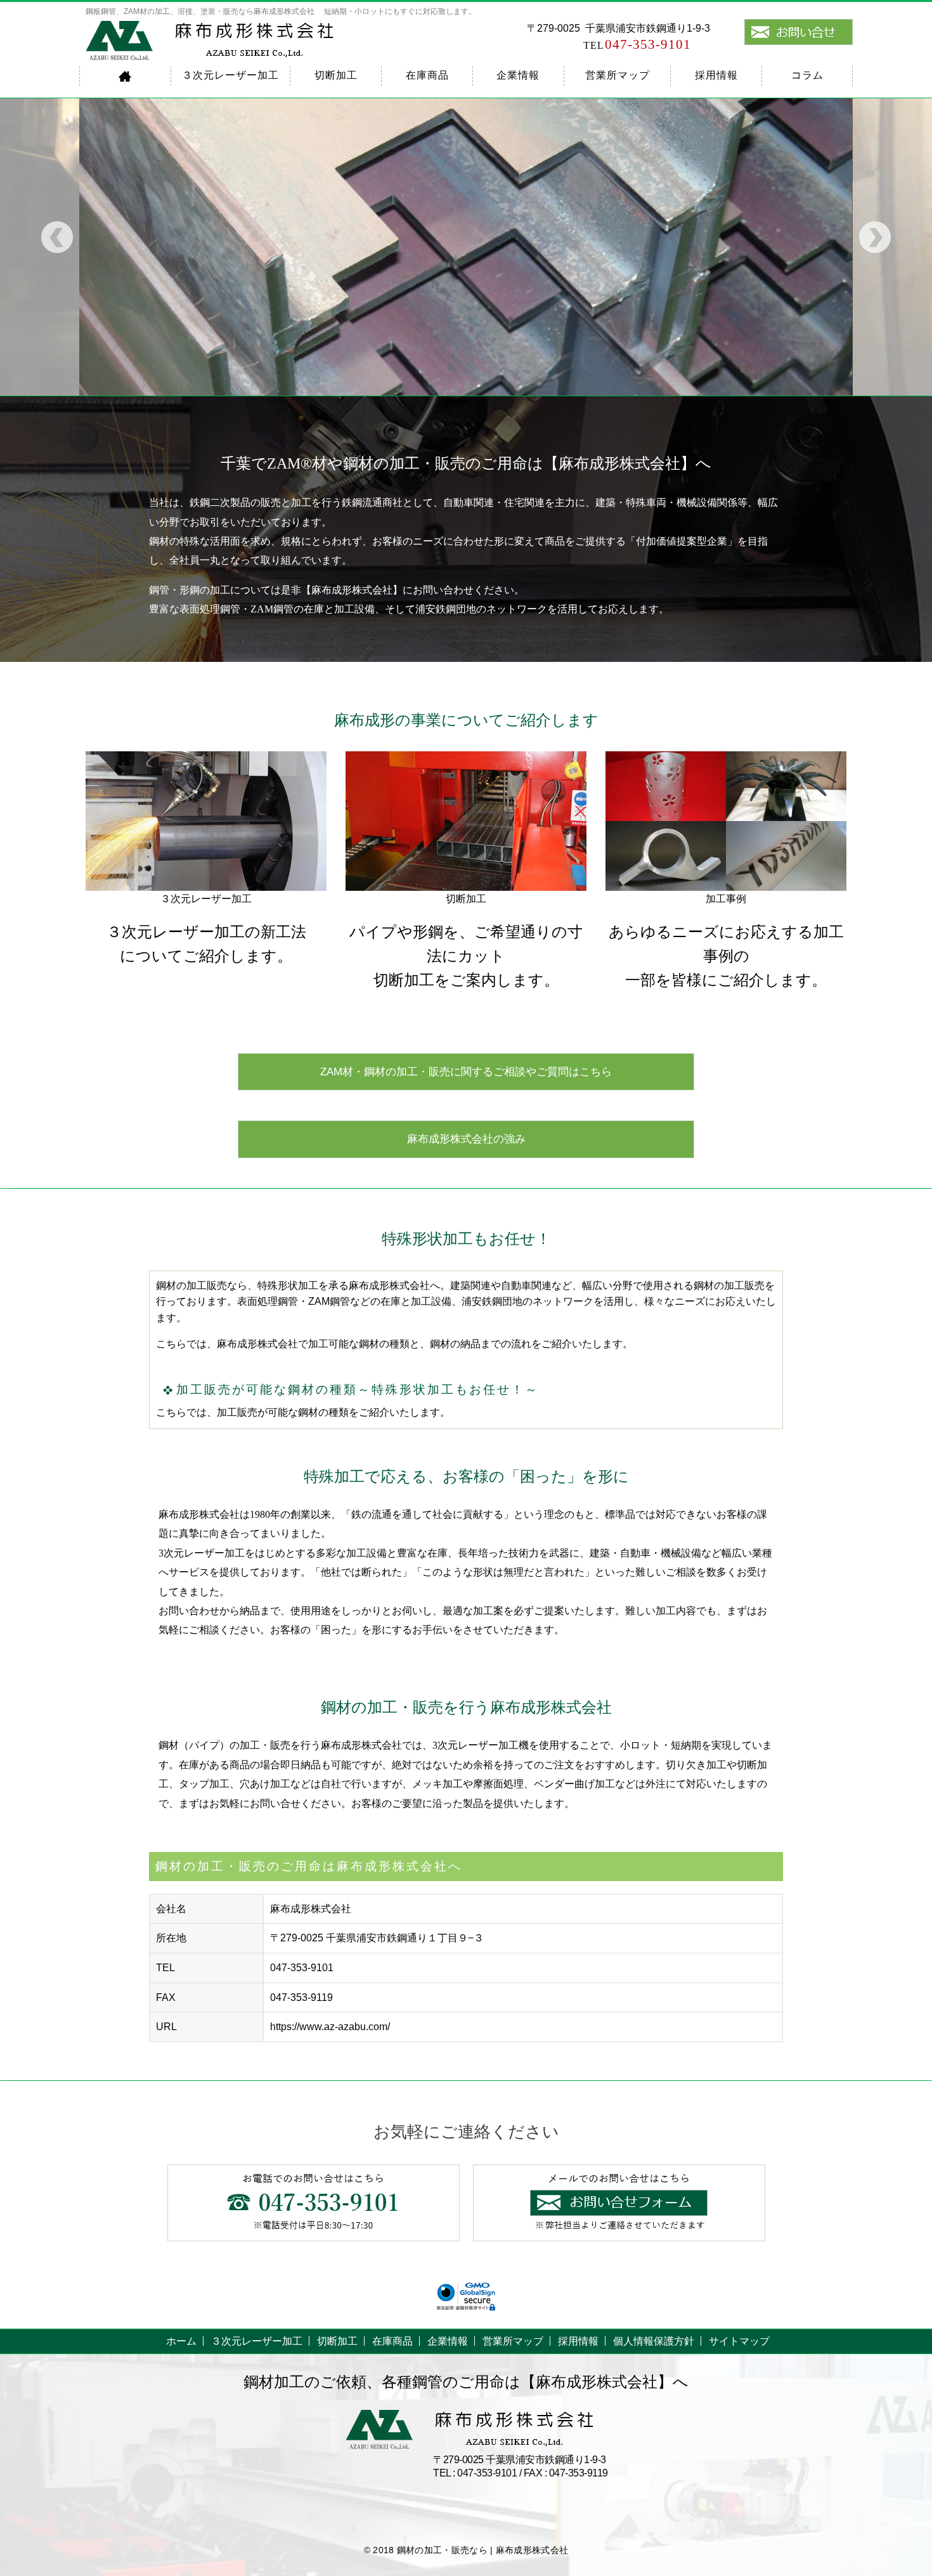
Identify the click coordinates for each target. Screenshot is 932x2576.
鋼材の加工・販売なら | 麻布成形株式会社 (482, 2550)
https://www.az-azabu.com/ (330, 2027)
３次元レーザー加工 (230, 75)
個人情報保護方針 (654, 2341)
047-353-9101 (637, 44)
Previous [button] (57, 237)
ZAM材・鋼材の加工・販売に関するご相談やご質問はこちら (466, 1072)
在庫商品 (427, 75)
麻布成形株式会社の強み (466, 1139)
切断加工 (336, 75)
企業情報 (518, 75)
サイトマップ (739, 2341)
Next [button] (875, 237)
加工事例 (726, 899)
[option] (466, 247)
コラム (807, 75)
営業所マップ (618, 75)
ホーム (181, 2341)
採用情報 (716, 75)
